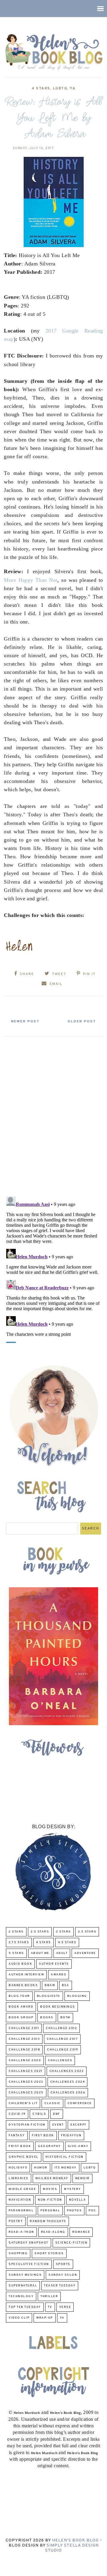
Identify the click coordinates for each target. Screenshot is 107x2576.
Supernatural (23, 2286)
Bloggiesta (49, 1996)
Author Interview (26, 1975)
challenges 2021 (26, 2071)
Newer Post (25, 1022)
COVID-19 (17, 2114)
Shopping (18, 2254)
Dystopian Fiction (27, 2125)
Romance (81, 2232)
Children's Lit (23, 2103)
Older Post (82, 1022)
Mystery (73, 2189)
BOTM (65, 2018)
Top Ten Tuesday (25, 2307)
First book (43, 2136)
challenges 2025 (26, 2093)
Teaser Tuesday (60, 2286)
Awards (59, 1975)
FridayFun (71, 2136)
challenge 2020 (25, 2060)
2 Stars (16, 1932)
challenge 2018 (24, 2050)
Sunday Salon (63, 2275)
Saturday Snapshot (29, 2243)
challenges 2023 (26, 2082)
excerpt (78, 2125)
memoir (82, 2178)
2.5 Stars (40, 1932)
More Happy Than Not (31, 580)
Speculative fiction (29, 2264)
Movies (50, 2189)
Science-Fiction (71, 2243)
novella (78, 2200)
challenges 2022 (67, 2071)
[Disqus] (53, 1114)
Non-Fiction (50, 2200)
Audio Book (20, 1964)
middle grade (22, 2189)
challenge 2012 (61, 2028)
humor (41, 2168)
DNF (57, 2114)
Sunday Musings (25, 2275)
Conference (80, 2103)
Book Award (21, 2007)
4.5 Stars (67, 1943)
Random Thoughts (48, 2221)
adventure (85, 1953)
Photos (74, 2211)
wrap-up (45, 2318)
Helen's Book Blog (75, 2540)
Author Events (54, 1964)
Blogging (77, 1996)
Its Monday (66, 2168)
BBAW (50, 1985)
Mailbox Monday (52, 2178)
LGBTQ (60, 88)
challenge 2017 (62, 2039)
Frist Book (20, 2146)
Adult (62, 1953)
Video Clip (19, 2318)
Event (58, 2125)
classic (52, 2103)
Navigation (20, 2200)
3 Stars (63, 1932)
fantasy (17, 2136)
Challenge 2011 (24, 2028)
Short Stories (49, 2254)
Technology (21, 2296)
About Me (40, 1953)
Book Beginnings (58, 2007)
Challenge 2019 (63, 2050)
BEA (66, 1985)
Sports (63, 2264)
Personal (50, 2211)
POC (92, 2211)
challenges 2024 (68, 2082)
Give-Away (78, 2146)
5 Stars (16, 1953)
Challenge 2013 (24, 2039)
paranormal (21, 2211)
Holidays (18, 2168)
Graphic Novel (24, 2157)
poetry (16, 2221)
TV (50, 2307)
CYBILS (39, 2114)
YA (73, 88)
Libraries (19, 2178)
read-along (53, 2232)
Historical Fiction (64, 2157)
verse (65, 2307)
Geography (49, 2146)
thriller (49, 2296)
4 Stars (41, 88)
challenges (60, 2060)
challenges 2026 (68, 2093)
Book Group (21, 2018)
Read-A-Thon (21, 2232)
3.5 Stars (87, 1932)
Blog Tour (19, 1996)
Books (47, 2018)
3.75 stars (19, 1943)
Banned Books (23, 1985)
